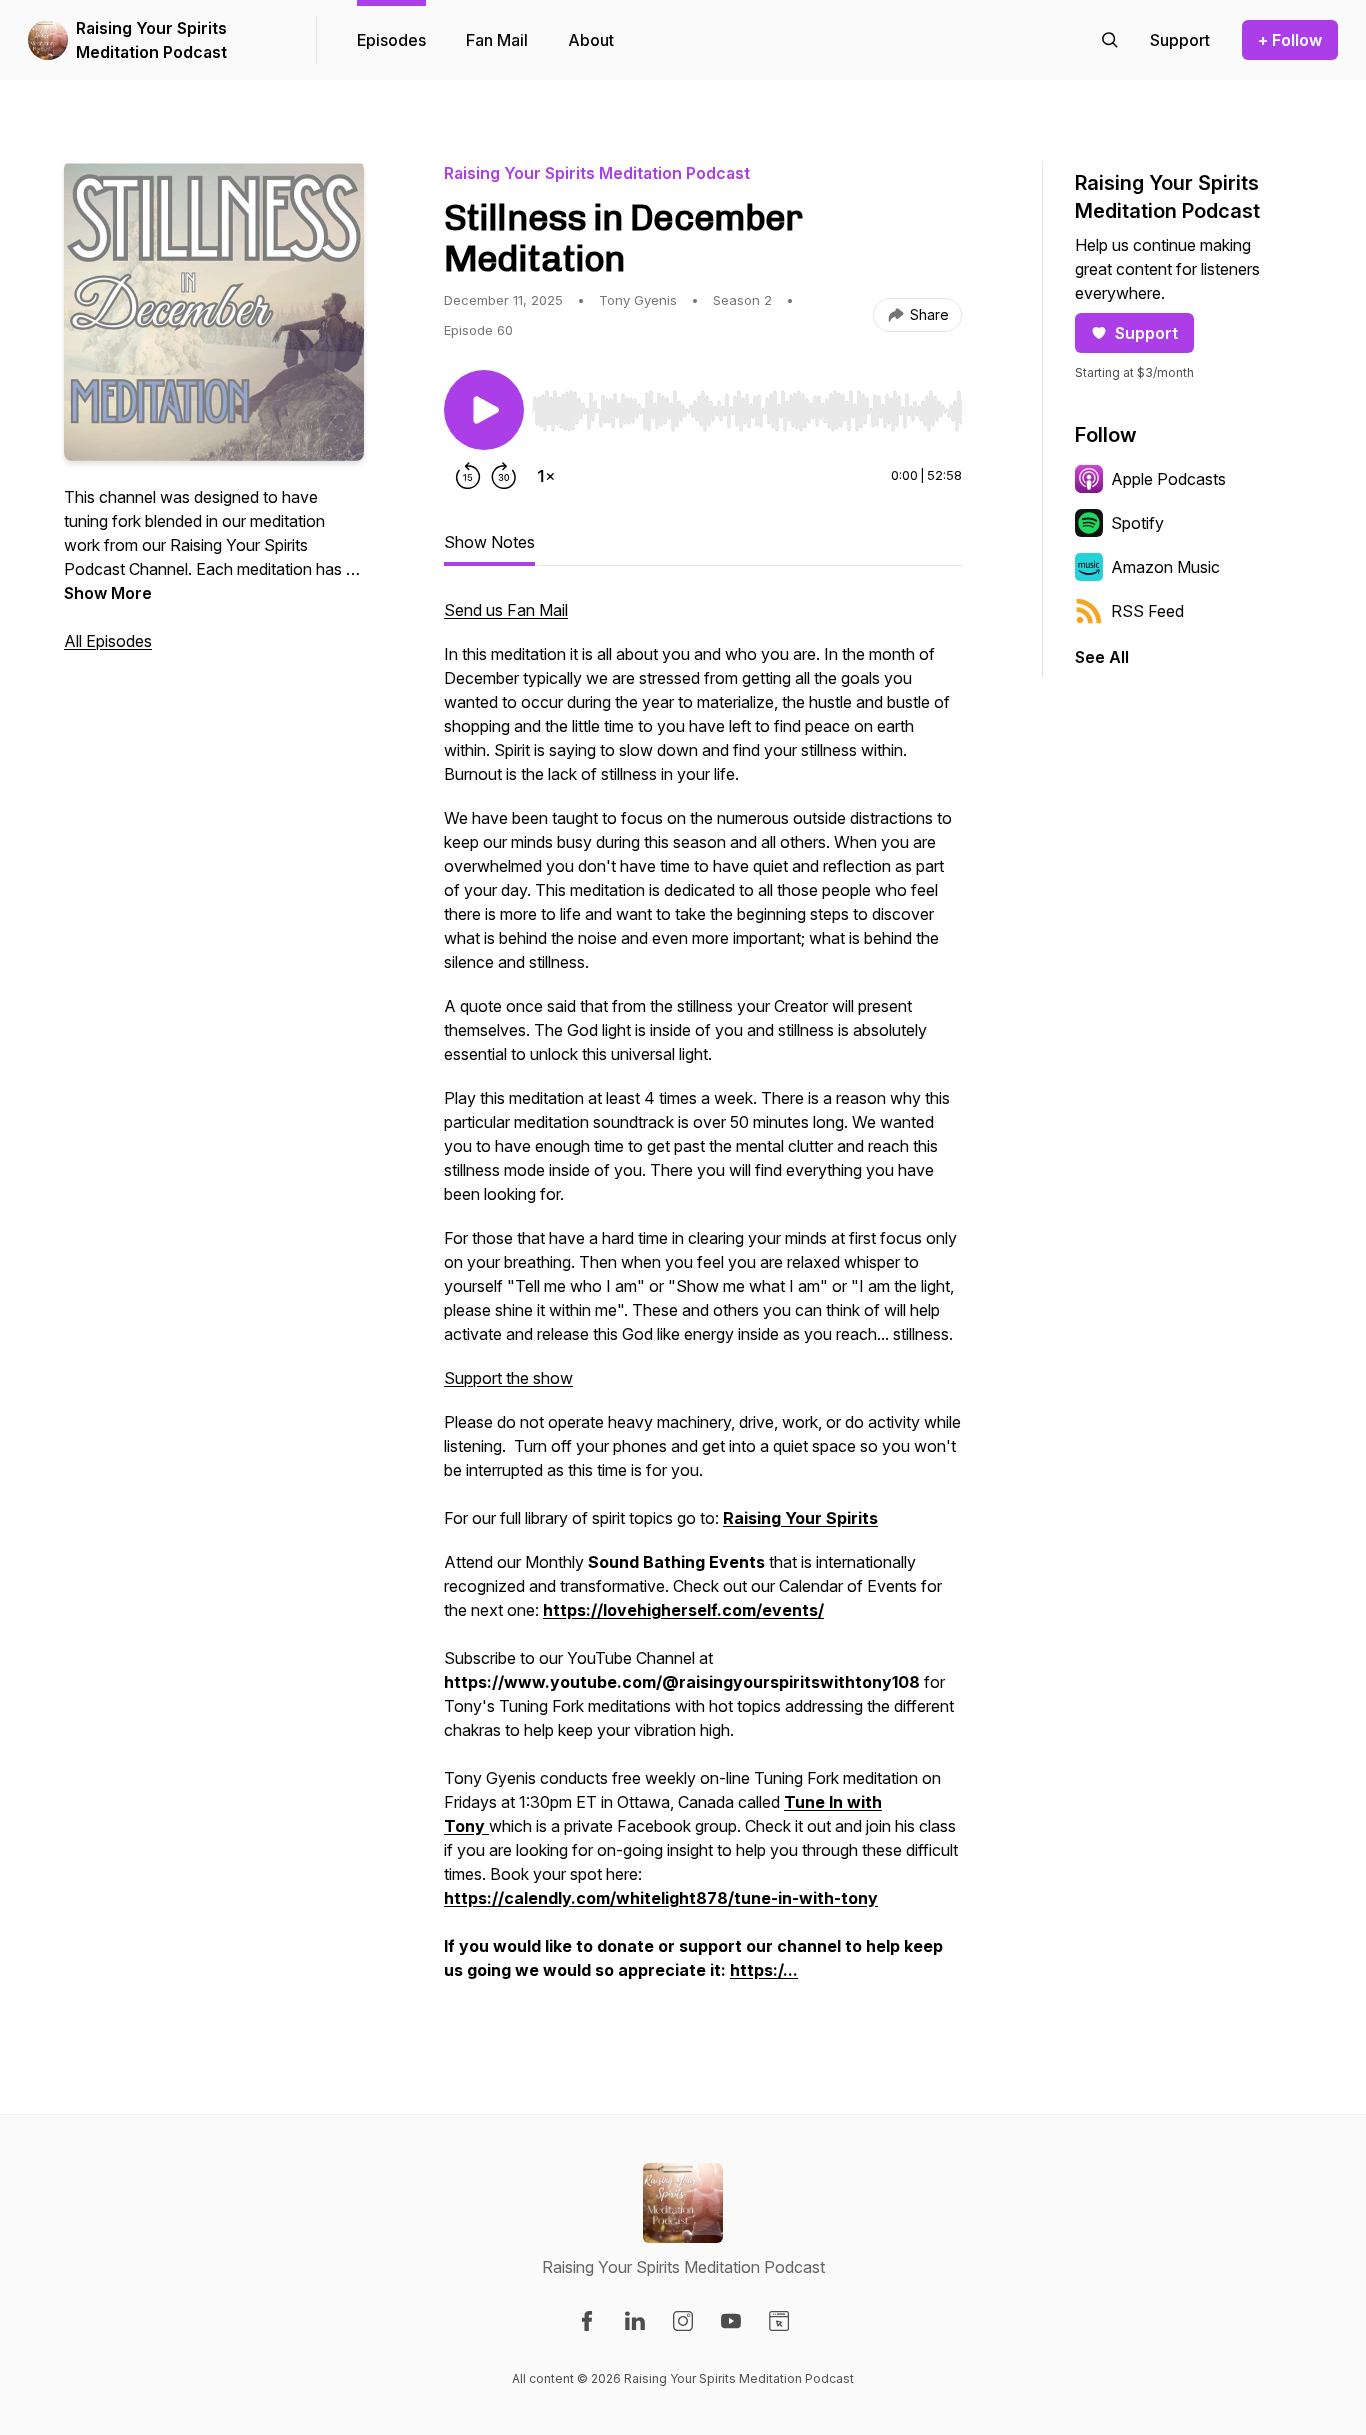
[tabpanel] (703, 1300)
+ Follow (1290, 40)
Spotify (1137, 523)
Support (1146, 333)
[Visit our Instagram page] (683, 2321)
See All (1102, 657)
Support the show (508, 1378)
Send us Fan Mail (506, 610)
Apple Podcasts (1168, 479)
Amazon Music (1165, 567)
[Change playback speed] (546, 476)
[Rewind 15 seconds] (468, 476)
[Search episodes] (1110, 40)
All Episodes (108, 641)
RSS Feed (1147, 611)
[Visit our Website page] (779, 2321)
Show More (108, 593)
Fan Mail (497, 40)
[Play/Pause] (484, 410)
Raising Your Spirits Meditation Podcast (151, 40)
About (591, 40)
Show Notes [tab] (489, 542)
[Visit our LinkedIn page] (635, 2321)
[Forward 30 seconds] (504, 476)
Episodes (391, 40)
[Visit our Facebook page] (587, 2321)
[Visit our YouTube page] (731, 2321)
